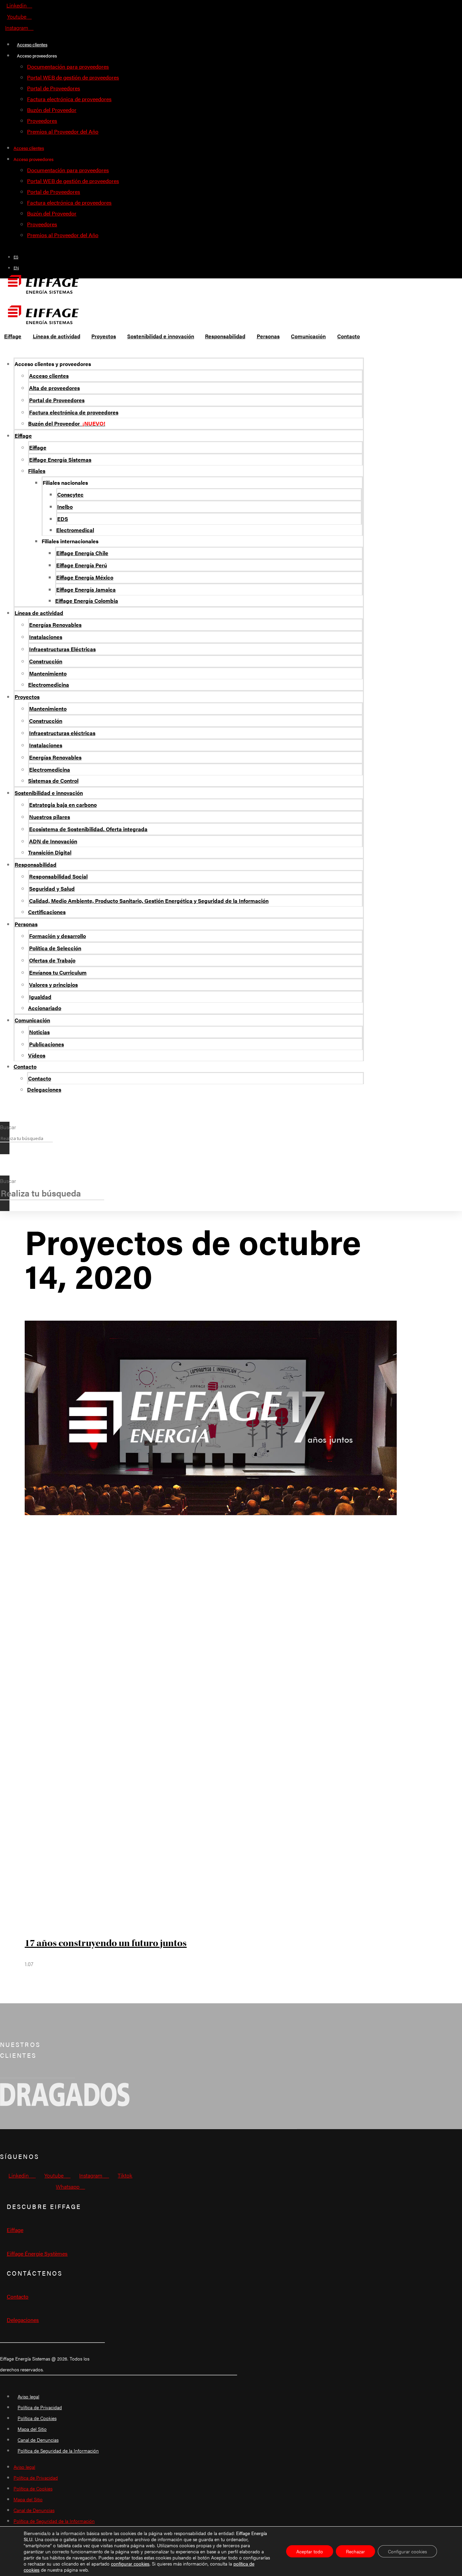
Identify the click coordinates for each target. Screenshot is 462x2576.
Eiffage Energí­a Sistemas (60, 460)
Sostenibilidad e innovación (49, 793)
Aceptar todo (310, 2551)
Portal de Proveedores (54, 88)
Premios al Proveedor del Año (63, 131)
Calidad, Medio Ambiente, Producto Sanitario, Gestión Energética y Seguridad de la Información (149, 901)
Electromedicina (49, 685)
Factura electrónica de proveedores (69, 99)
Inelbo (65, 507)
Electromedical (75, 530)
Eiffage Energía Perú (82, 565)
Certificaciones (47, 912)
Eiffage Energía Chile (82, 553)
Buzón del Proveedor (52, 110)
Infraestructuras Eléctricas (62, 649)
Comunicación (32, 1020)
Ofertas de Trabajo (52, 960)
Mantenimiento (48, 673)
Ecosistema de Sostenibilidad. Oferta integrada (88, 829)
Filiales (37, 471)
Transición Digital (50, 852)
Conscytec (70, 494)
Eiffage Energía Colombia (87, 601)
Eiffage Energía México (85, 577)
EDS (63, 519)
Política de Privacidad (40, 2407)
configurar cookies (130, 2563)
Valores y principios (53, 985)
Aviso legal (28, 2396)
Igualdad (40, 997)
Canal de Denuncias (38, 2440)
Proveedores (42, 121)
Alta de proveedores (54, 388)
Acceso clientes (32, 44)
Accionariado (45, 1008)
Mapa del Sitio (32, 2429)
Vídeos (37, 1055)
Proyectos (27, 697)
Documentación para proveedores (68, 66)
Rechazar (355, 2551)
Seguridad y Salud (52, 888)
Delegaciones (44, 1089)
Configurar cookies (407, 2551)
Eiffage (23, 436)
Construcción (46, 661)
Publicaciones (47, 1044)
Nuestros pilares (50, 817)
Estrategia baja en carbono (63, 805)
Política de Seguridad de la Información (58, 2450)
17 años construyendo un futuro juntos (106, 1943)
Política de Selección (55, 948)
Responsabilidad (36, 864)
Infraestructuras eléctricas (62, 733)
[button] (5, 1116)
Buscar (8, 1127)
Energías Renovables (55, 757)
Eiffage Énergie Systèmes (37, 2253)
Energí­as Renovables (55, 625)
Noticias (39, 1032)
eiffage (15, 2230)
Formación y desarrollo (57, 936)
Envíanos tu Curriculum (58, 972)
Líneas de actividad (39, 613)
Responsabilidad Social (58, 876)
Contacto (25, 1066)
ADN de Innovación (53, 841)
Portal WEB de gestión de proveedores (73, 77)
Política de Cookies (37, 2418)
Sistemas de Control (53, 781)
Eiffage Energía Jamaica (86, 589)
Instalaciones (46, 637)
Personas (26, 924)
